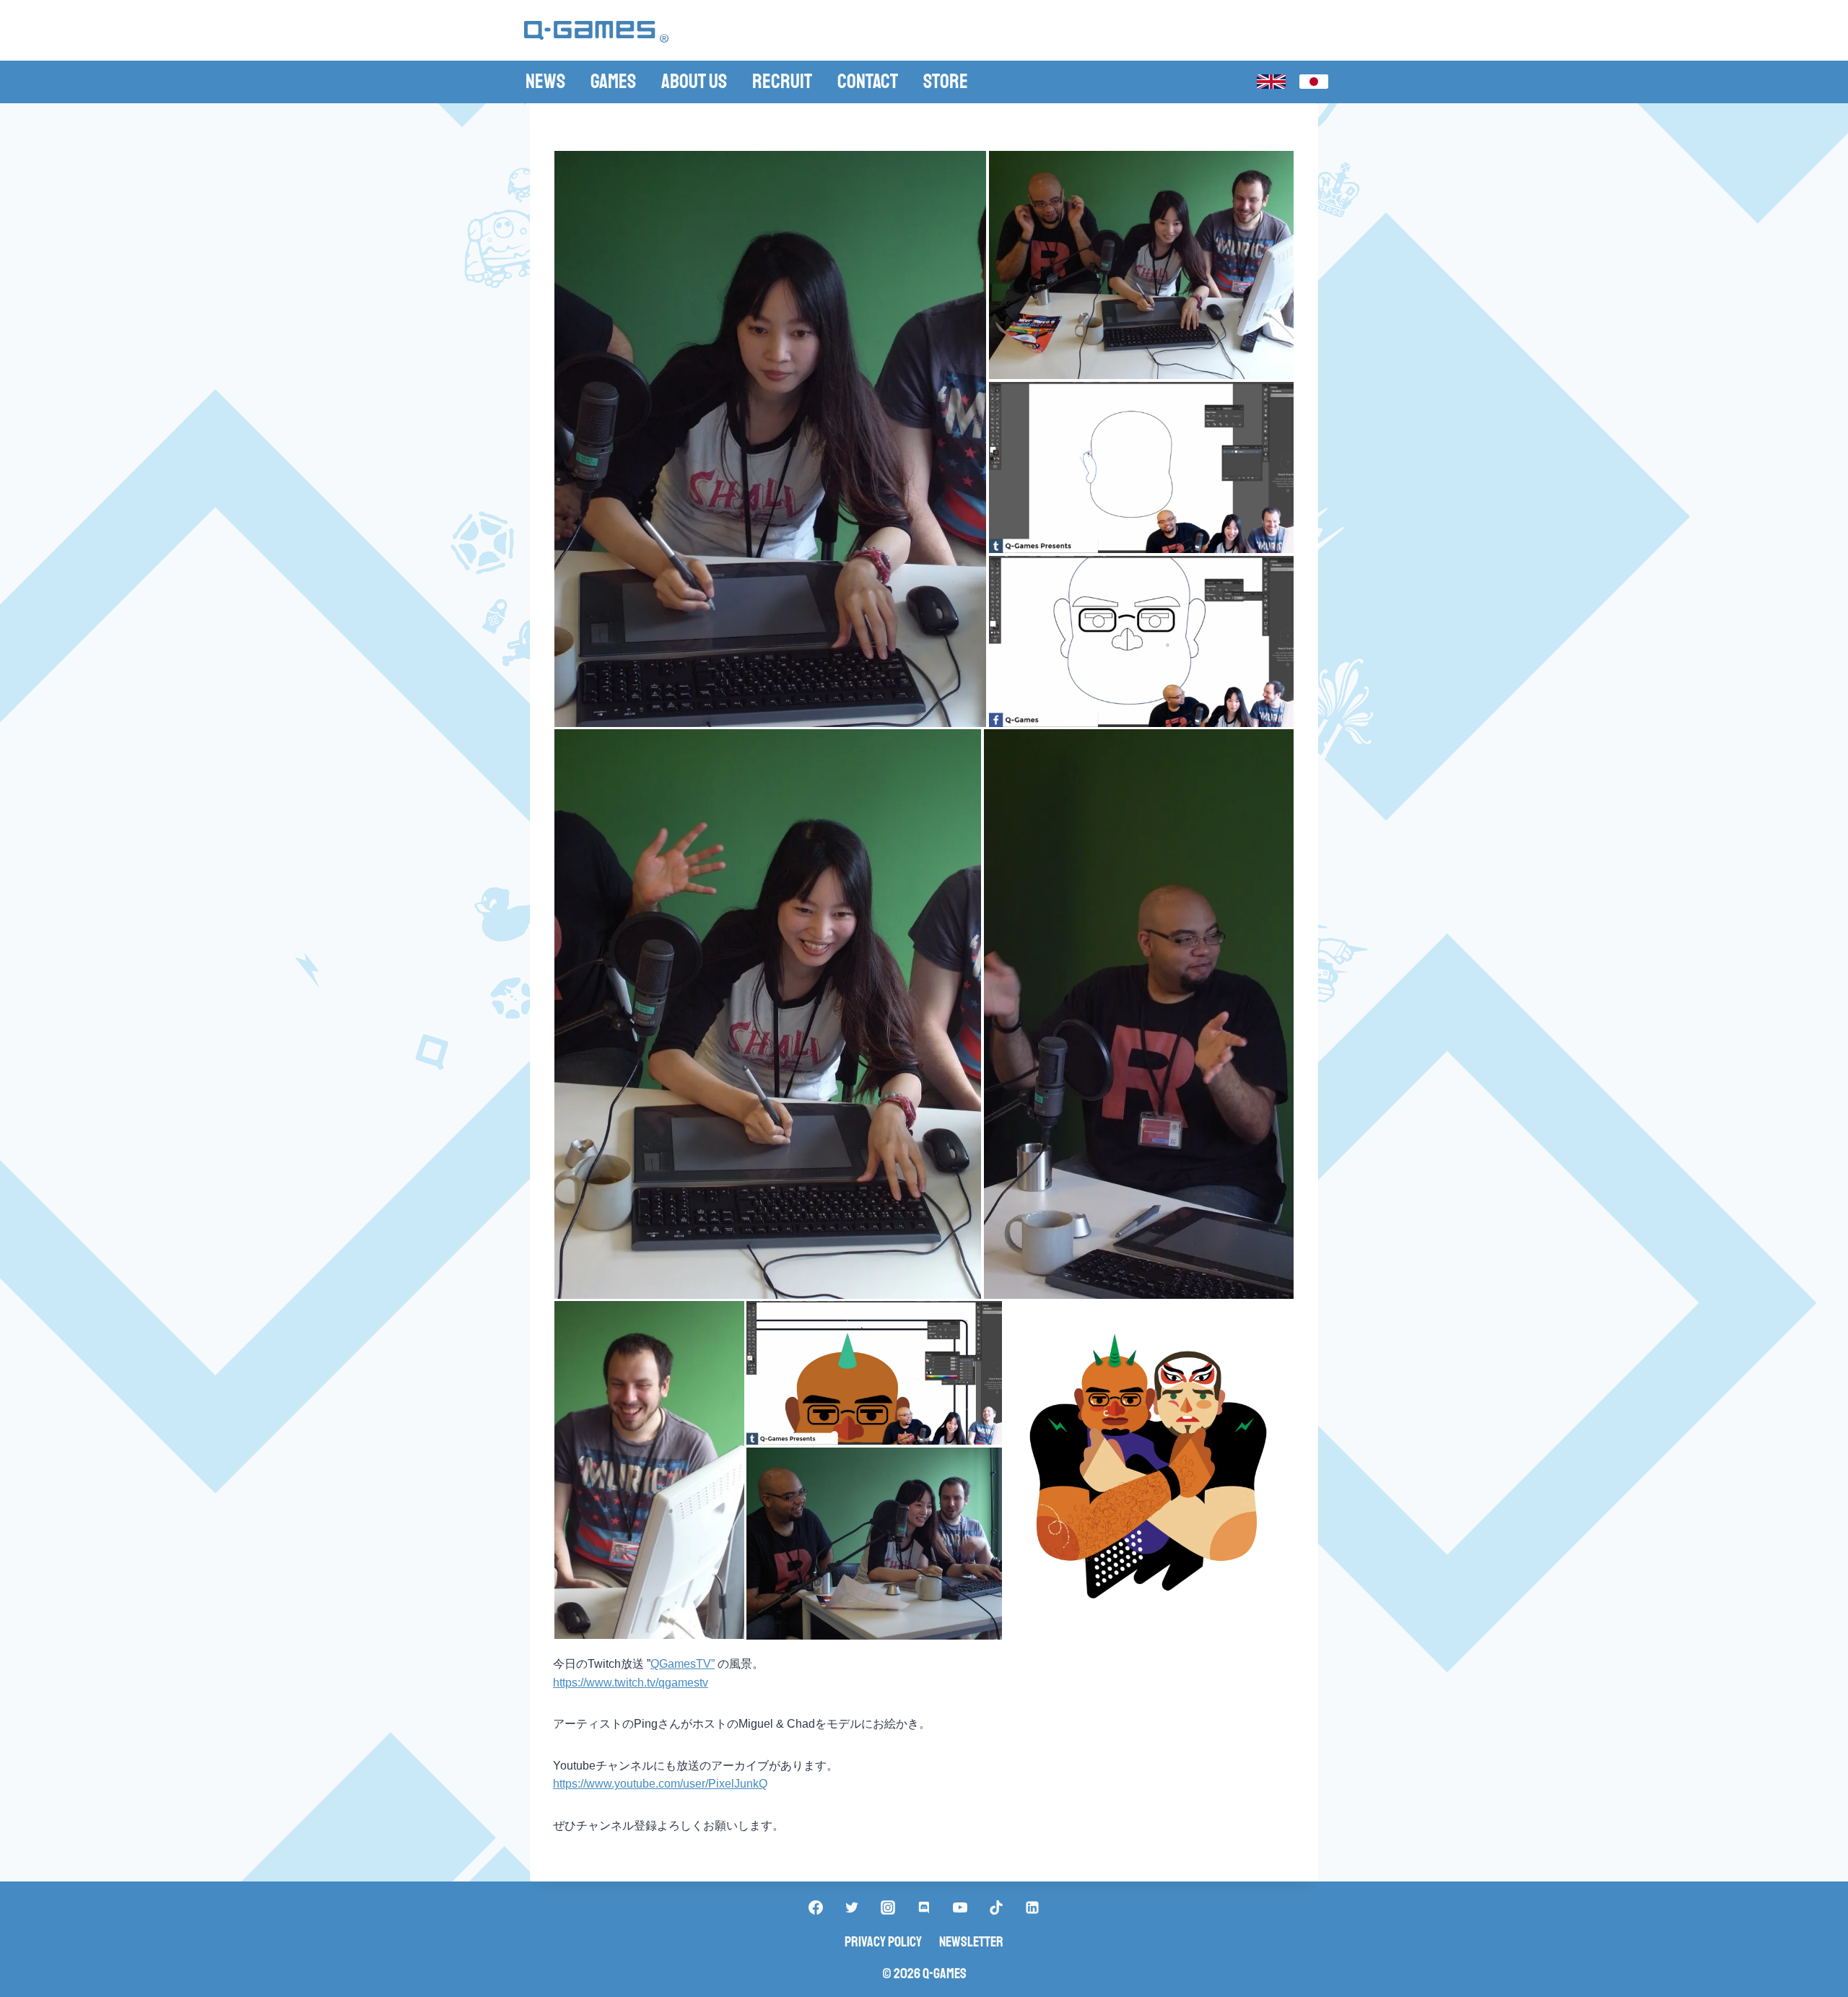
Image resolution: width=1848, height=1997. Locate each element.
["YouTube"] (960, 1907)
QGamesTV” (683, 1664)
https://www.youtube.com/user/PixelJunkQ (660, 1784)
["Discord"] (924, 1907)
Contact (868, 81)
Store (946, 81)
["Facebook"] (816, 1907)
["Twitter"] (852, 1907)
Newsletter (971, 1942)
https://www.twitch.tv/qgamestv (631, 1683)
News (545, 81)
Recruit (782, 81)
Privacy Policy (883, 1942)
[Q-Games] (596, 32)
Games (613, 81)
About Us (694, 81)
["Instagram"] (888, 1907)
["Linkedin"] (1032, 1907)
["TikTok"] (996, 1907)
